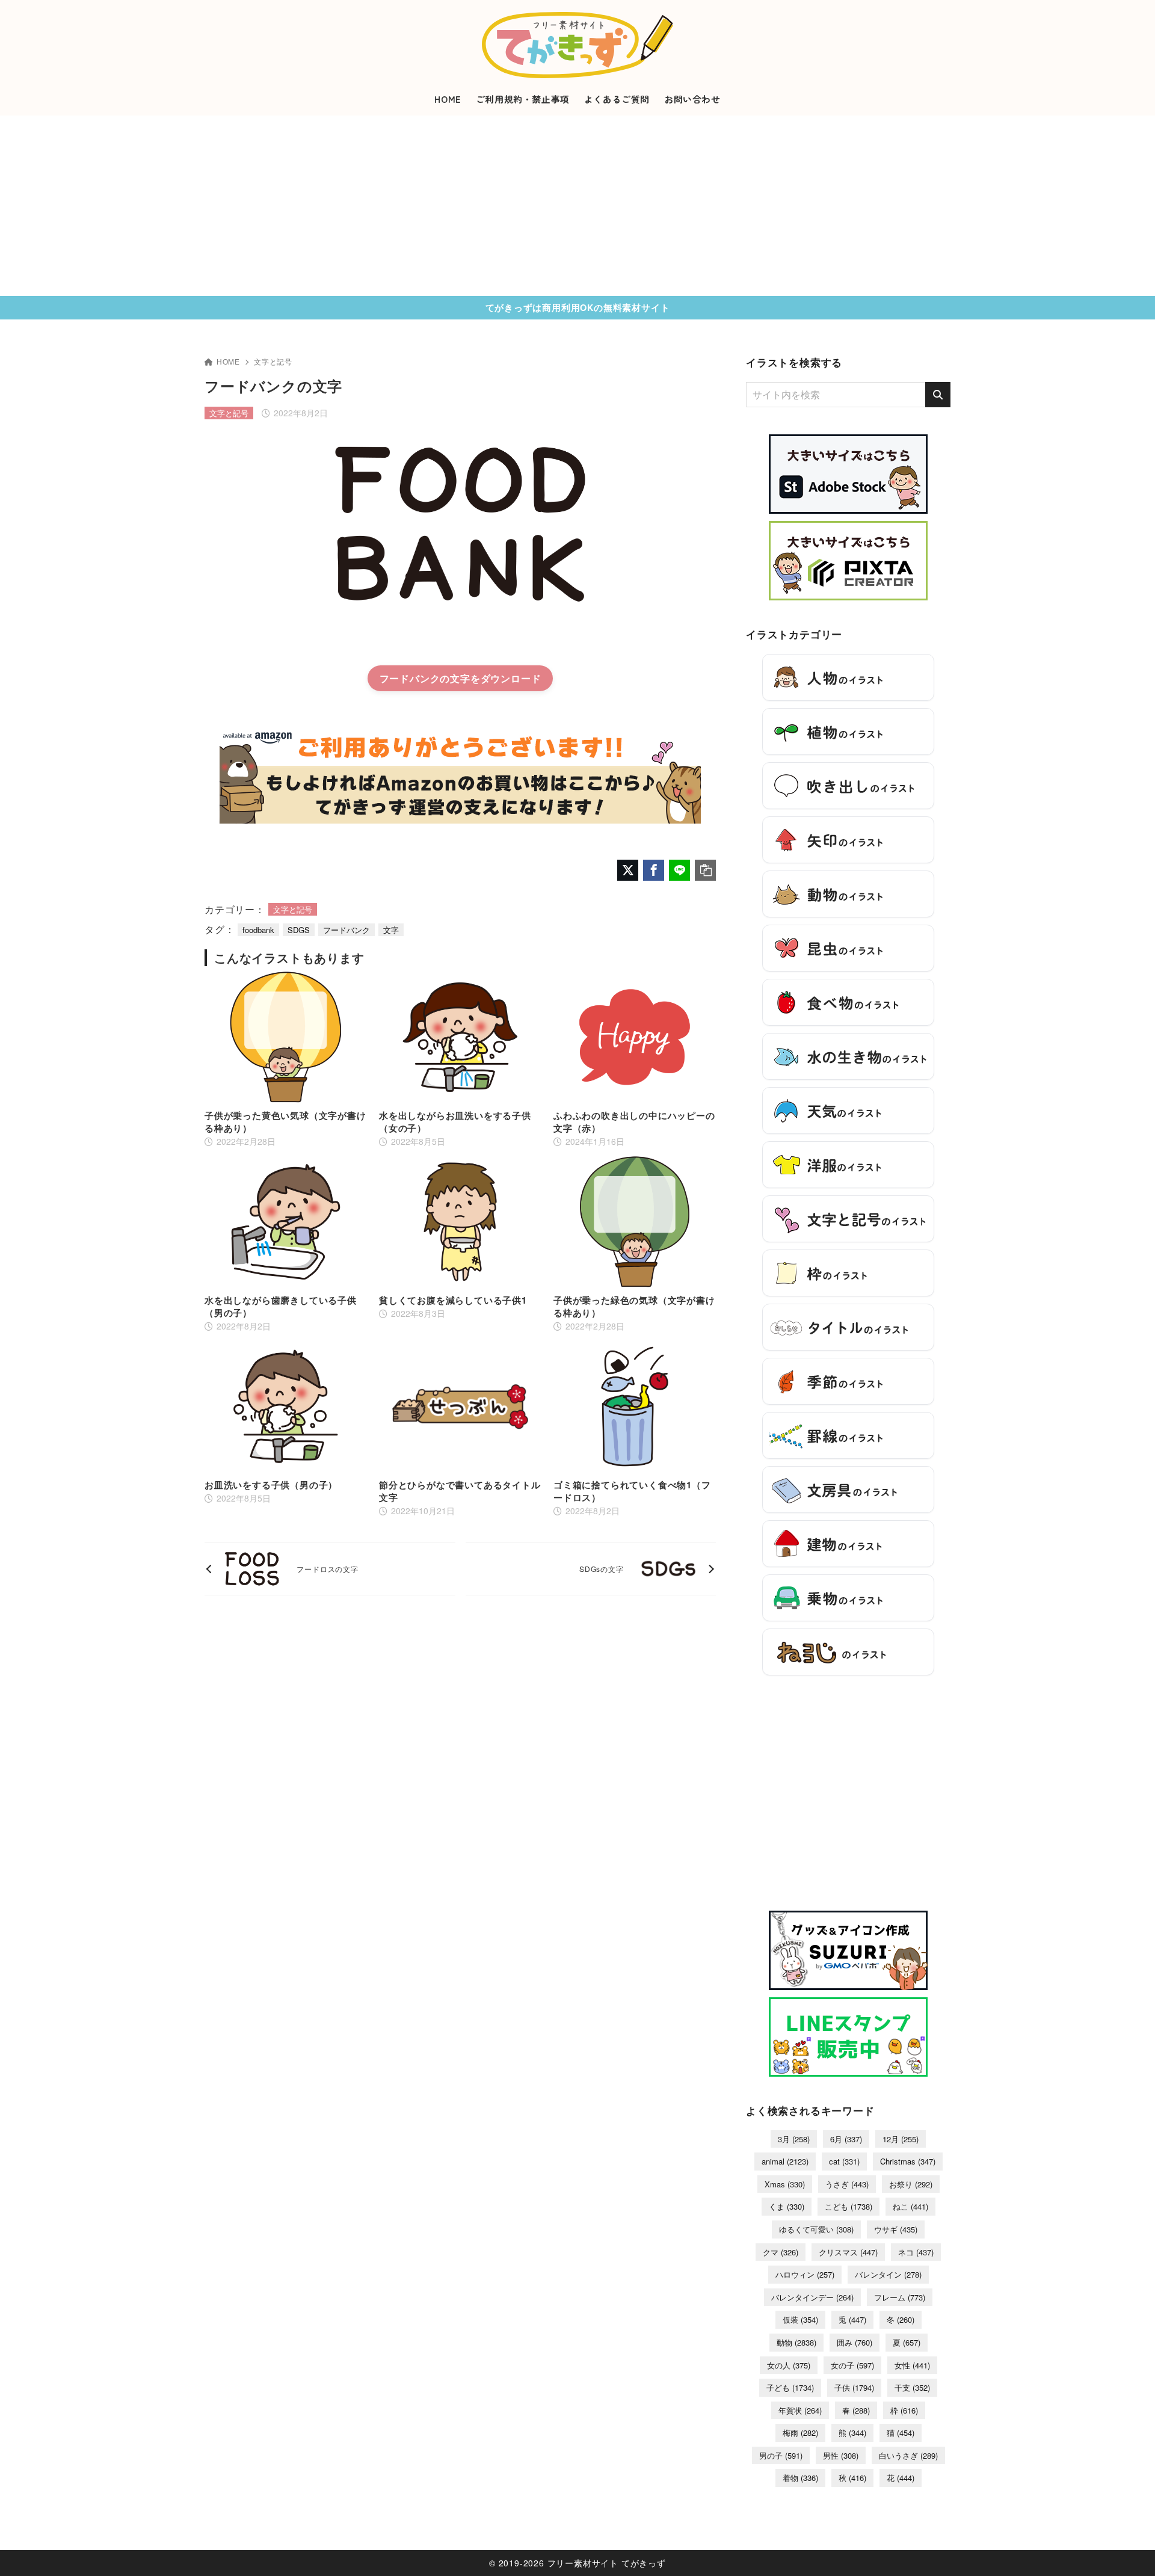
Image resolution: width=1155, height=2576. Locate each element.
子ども (790, 2387)
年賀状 (800, 2410)
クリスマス (848, 2252)
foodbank (258, 930)
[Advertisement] (577, 206)
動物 (796, 2342)
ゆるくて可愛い (816, 2229)
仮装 (800, 2319)
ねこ (910, 2206)
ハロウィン (805, 2274)
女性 (912, 2365)
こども (849, 2206)
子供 (854, 2387)
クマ (781, 2252)
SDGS (299, 930)
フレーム (900, 2297)
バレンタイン (888, 2274)
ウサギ (896, 2229)
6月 (846, 2139)
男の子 (781, 2455)
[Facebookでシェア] (654, 870)
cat (844, 2161)
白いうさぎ (908, 2455)
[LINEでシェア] (679, 870)
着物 (800, 2478)
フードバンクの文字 (425, 678)
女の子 (852, 2365)
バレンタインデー (812, 2297)
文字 (391, 930)
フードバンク (346, 930)
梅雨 (800, 2433)
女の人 (789, 2365)
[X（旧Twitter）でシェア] (628, 870)
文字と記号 (273, 361)
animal (785, 2161)
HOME (228, 361)
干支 (912, 2387)
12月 (901, 2139)
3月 (794, 2139)
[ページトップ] (1128, 2549)
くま (787, 2206)
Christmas (908, 2161)
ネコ (916, 2252)
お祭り (911, 2184)
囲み (855, 2342)
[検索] (938, 395)
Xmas (785, 2184)
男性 (841, 2455)
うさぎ (847, 2184)
